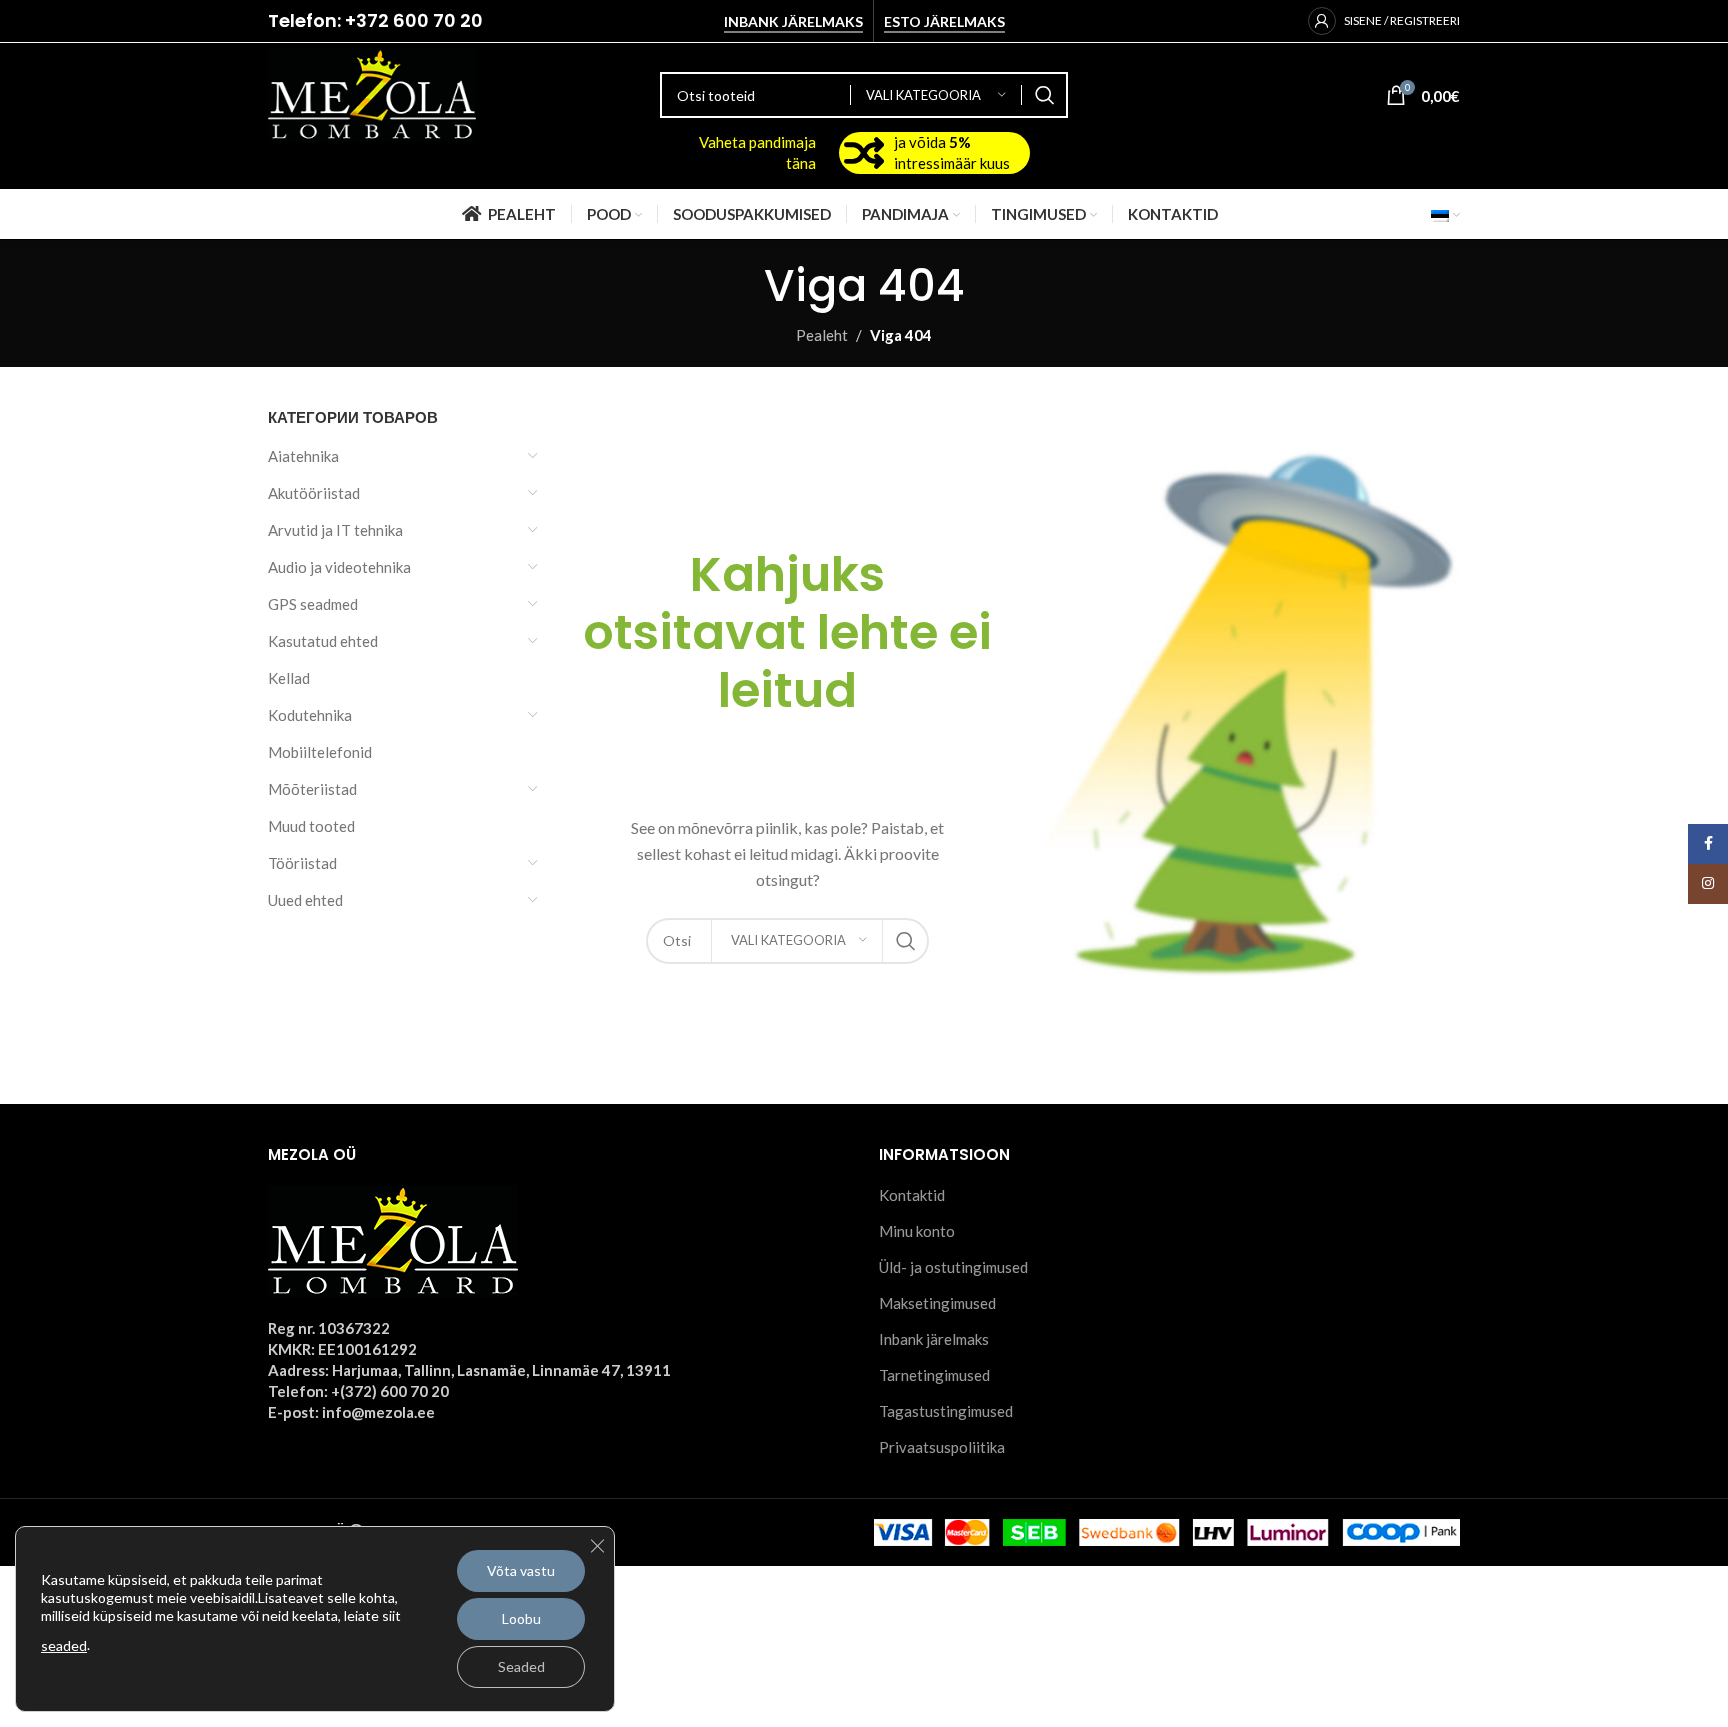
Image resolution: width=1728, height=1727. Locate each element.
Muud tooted (311, 826)
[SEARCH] (1045, 95)
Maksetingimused (937, 1303)
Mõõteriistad (312, 789)
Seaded (521, 1666)
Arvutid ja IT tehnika (335, 530)
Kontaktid (912, 1195)
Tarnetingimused (934, 1375)
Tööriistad (302, 863)
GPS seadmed (313, 604)
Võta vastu (521, 1570)
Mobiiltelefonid (320, 752)
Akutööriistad (314, 493)
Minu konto (917, 1231)
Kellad (289, 678)
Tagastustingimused (946, 1411)
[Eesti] (1445, 214)
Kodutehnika (310, 715)
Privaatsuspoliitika (942, 1447)
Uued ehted (305, 900)
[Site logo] (372, 93)
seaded (64, 1645)
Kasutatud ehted (323, 641)
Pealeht (822, 335)
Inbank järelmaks (793, 22)
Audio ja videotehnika (339, 567)
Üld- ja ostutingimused (953, 1267)
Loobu (521, 1618)
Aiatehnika (303, 456)
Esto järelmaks (944, 22)
